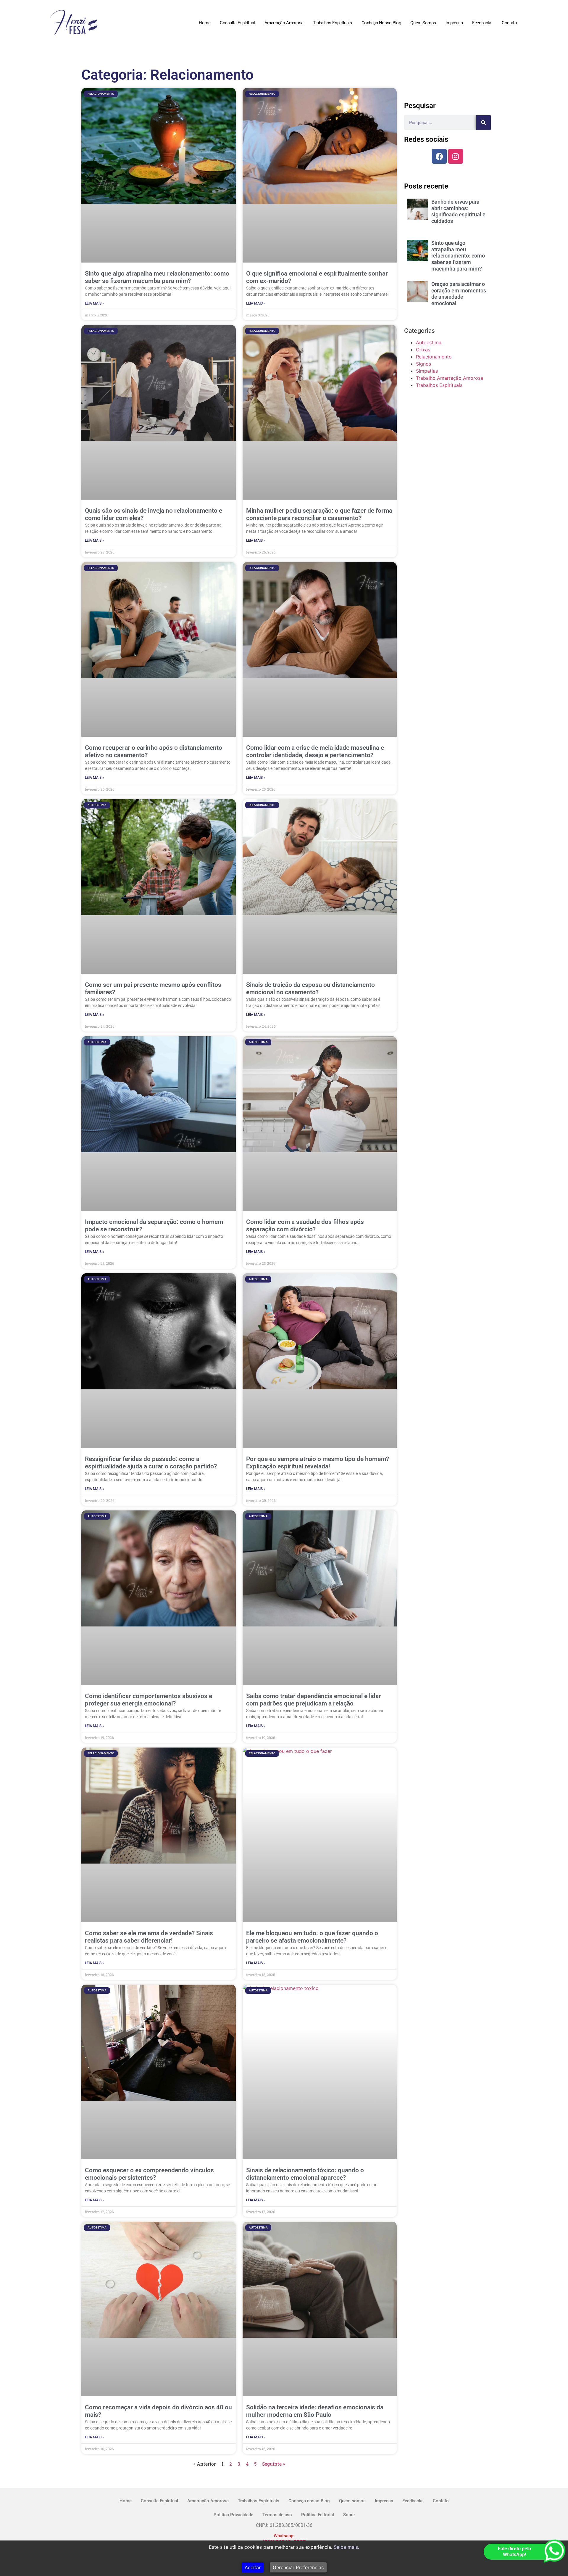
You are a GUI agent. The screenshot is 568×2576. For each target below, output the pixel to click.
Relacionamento (434, 357)
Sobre (349, 2515)
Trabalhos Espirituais (333, 23)
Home (205, 23)
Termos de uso (277, 2515)
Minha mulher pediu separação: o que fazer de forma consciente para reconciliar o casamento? (319, 514)
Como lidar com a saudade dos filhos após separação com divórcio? (305, 1226)
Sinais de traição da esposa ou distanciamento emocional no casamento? (310, 988)
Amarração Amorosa (284, 23)
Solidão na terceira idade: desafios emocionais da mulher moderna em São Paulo (315, 2411)
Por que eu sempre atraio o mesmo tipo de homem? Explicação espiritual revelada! (318, 1463)
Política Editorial (318, 2515)
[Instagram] (456, 156)
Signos (423, 364)
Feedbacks (482, 23)
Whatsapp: (284, 2536)
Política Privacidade (233, 2515)
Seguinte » (273, 2464)
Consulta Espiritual (237, 23)
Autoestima (429, 342)
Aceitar (253, 2567)
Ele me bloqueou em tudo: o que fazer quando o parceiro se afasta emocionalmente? (312, 1937)
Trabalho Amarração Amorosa (450, 378)
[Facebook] (439, 156)
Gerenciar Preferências (298, 2567)
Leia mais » (95, 303)
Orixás (423, 350)
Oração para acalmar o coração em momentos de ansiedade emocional (459, 294)
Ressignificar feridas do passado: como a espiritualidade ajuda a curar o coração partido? (151, 1463)
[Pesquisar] (483, 123)
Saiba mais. (346, 2547)
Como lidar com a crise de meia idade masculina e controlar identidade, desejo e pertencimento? (315, 751)
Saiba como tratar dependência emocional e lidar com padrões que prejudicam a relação (314, 1700)
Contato (509, 23)
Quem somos (423, 23)
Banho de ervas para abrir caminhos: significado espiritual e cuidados (458, 211)
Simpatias (427, 371)
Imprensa (454, 23)
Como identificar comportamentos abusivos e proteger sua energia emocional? (149, 1700)
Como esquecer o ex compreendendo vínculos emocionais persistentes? (149, 2174)
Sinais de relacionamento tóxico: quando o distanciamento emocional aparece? (305, 2174)
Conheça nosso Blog (381, 23)
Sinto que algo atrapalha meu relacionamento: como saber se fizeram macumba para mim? (157, 277)
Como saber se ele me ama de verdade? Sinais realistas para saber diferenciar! (149, 1937)
